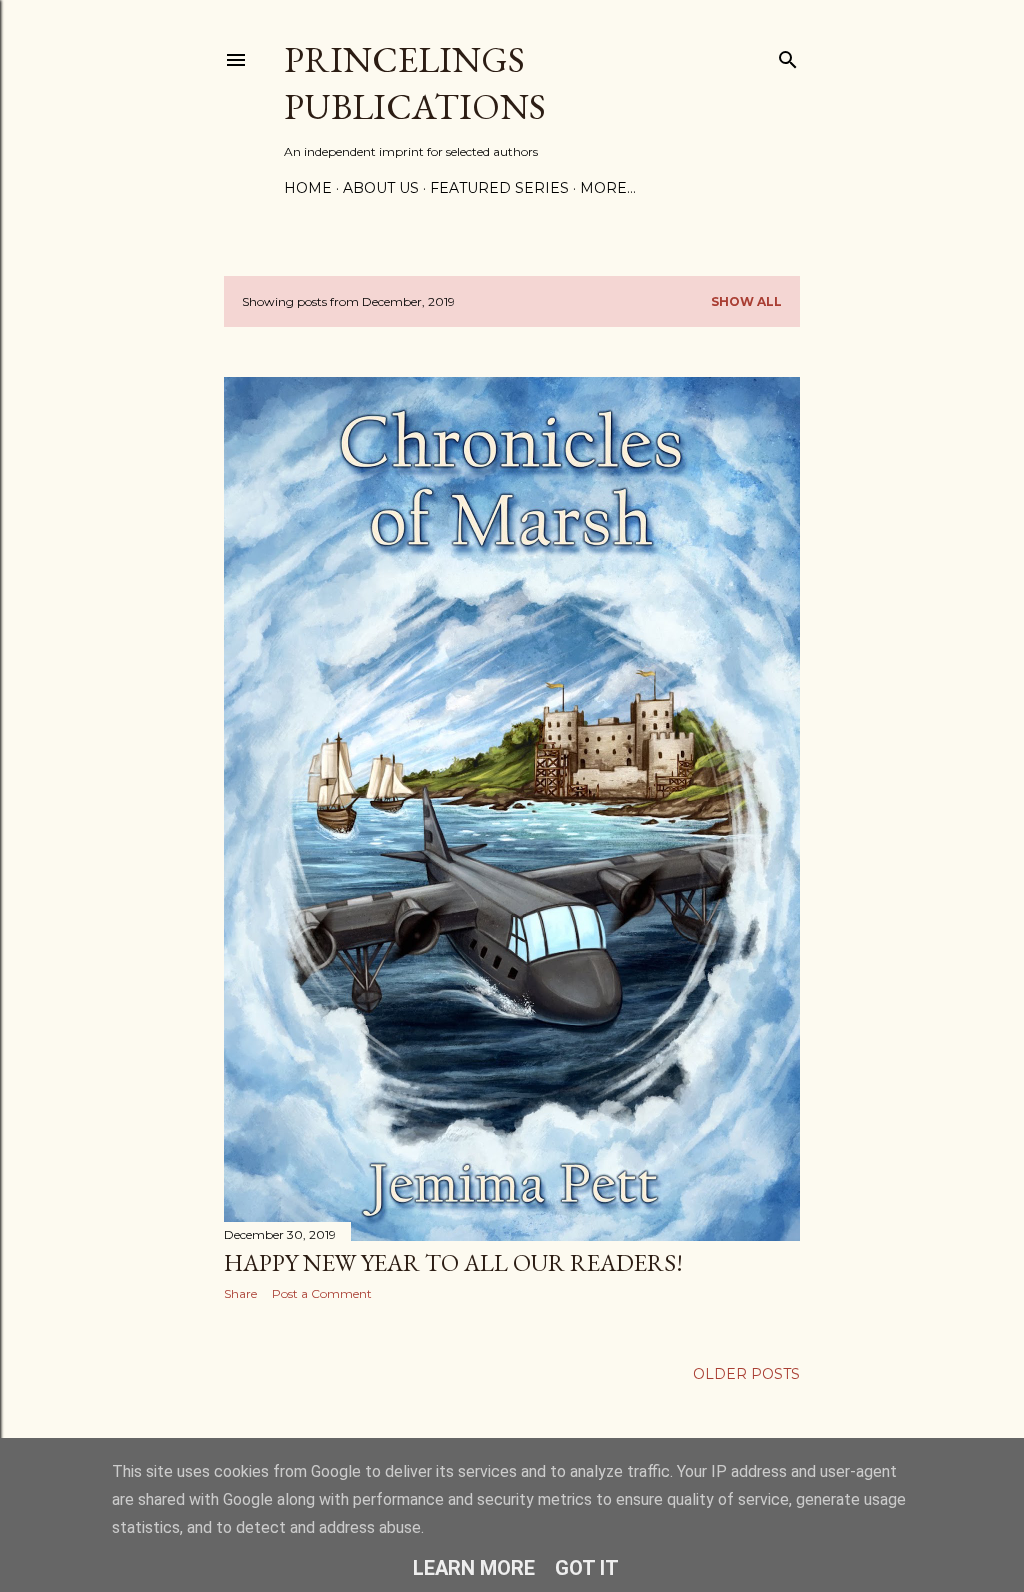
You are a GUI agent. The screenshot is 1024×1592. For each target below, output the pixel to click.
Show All (746, 301)
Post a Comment (322, 1293)
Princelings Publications (415, 83)
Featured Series (499, 188)
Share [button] (240, 1293)
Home (308, 188)
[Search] (788, 55)
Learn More (474, 1568)
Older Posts (746, 1374)
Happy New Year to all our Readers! (453, 1262)
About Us (381, 188)
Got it (587, 1568)
